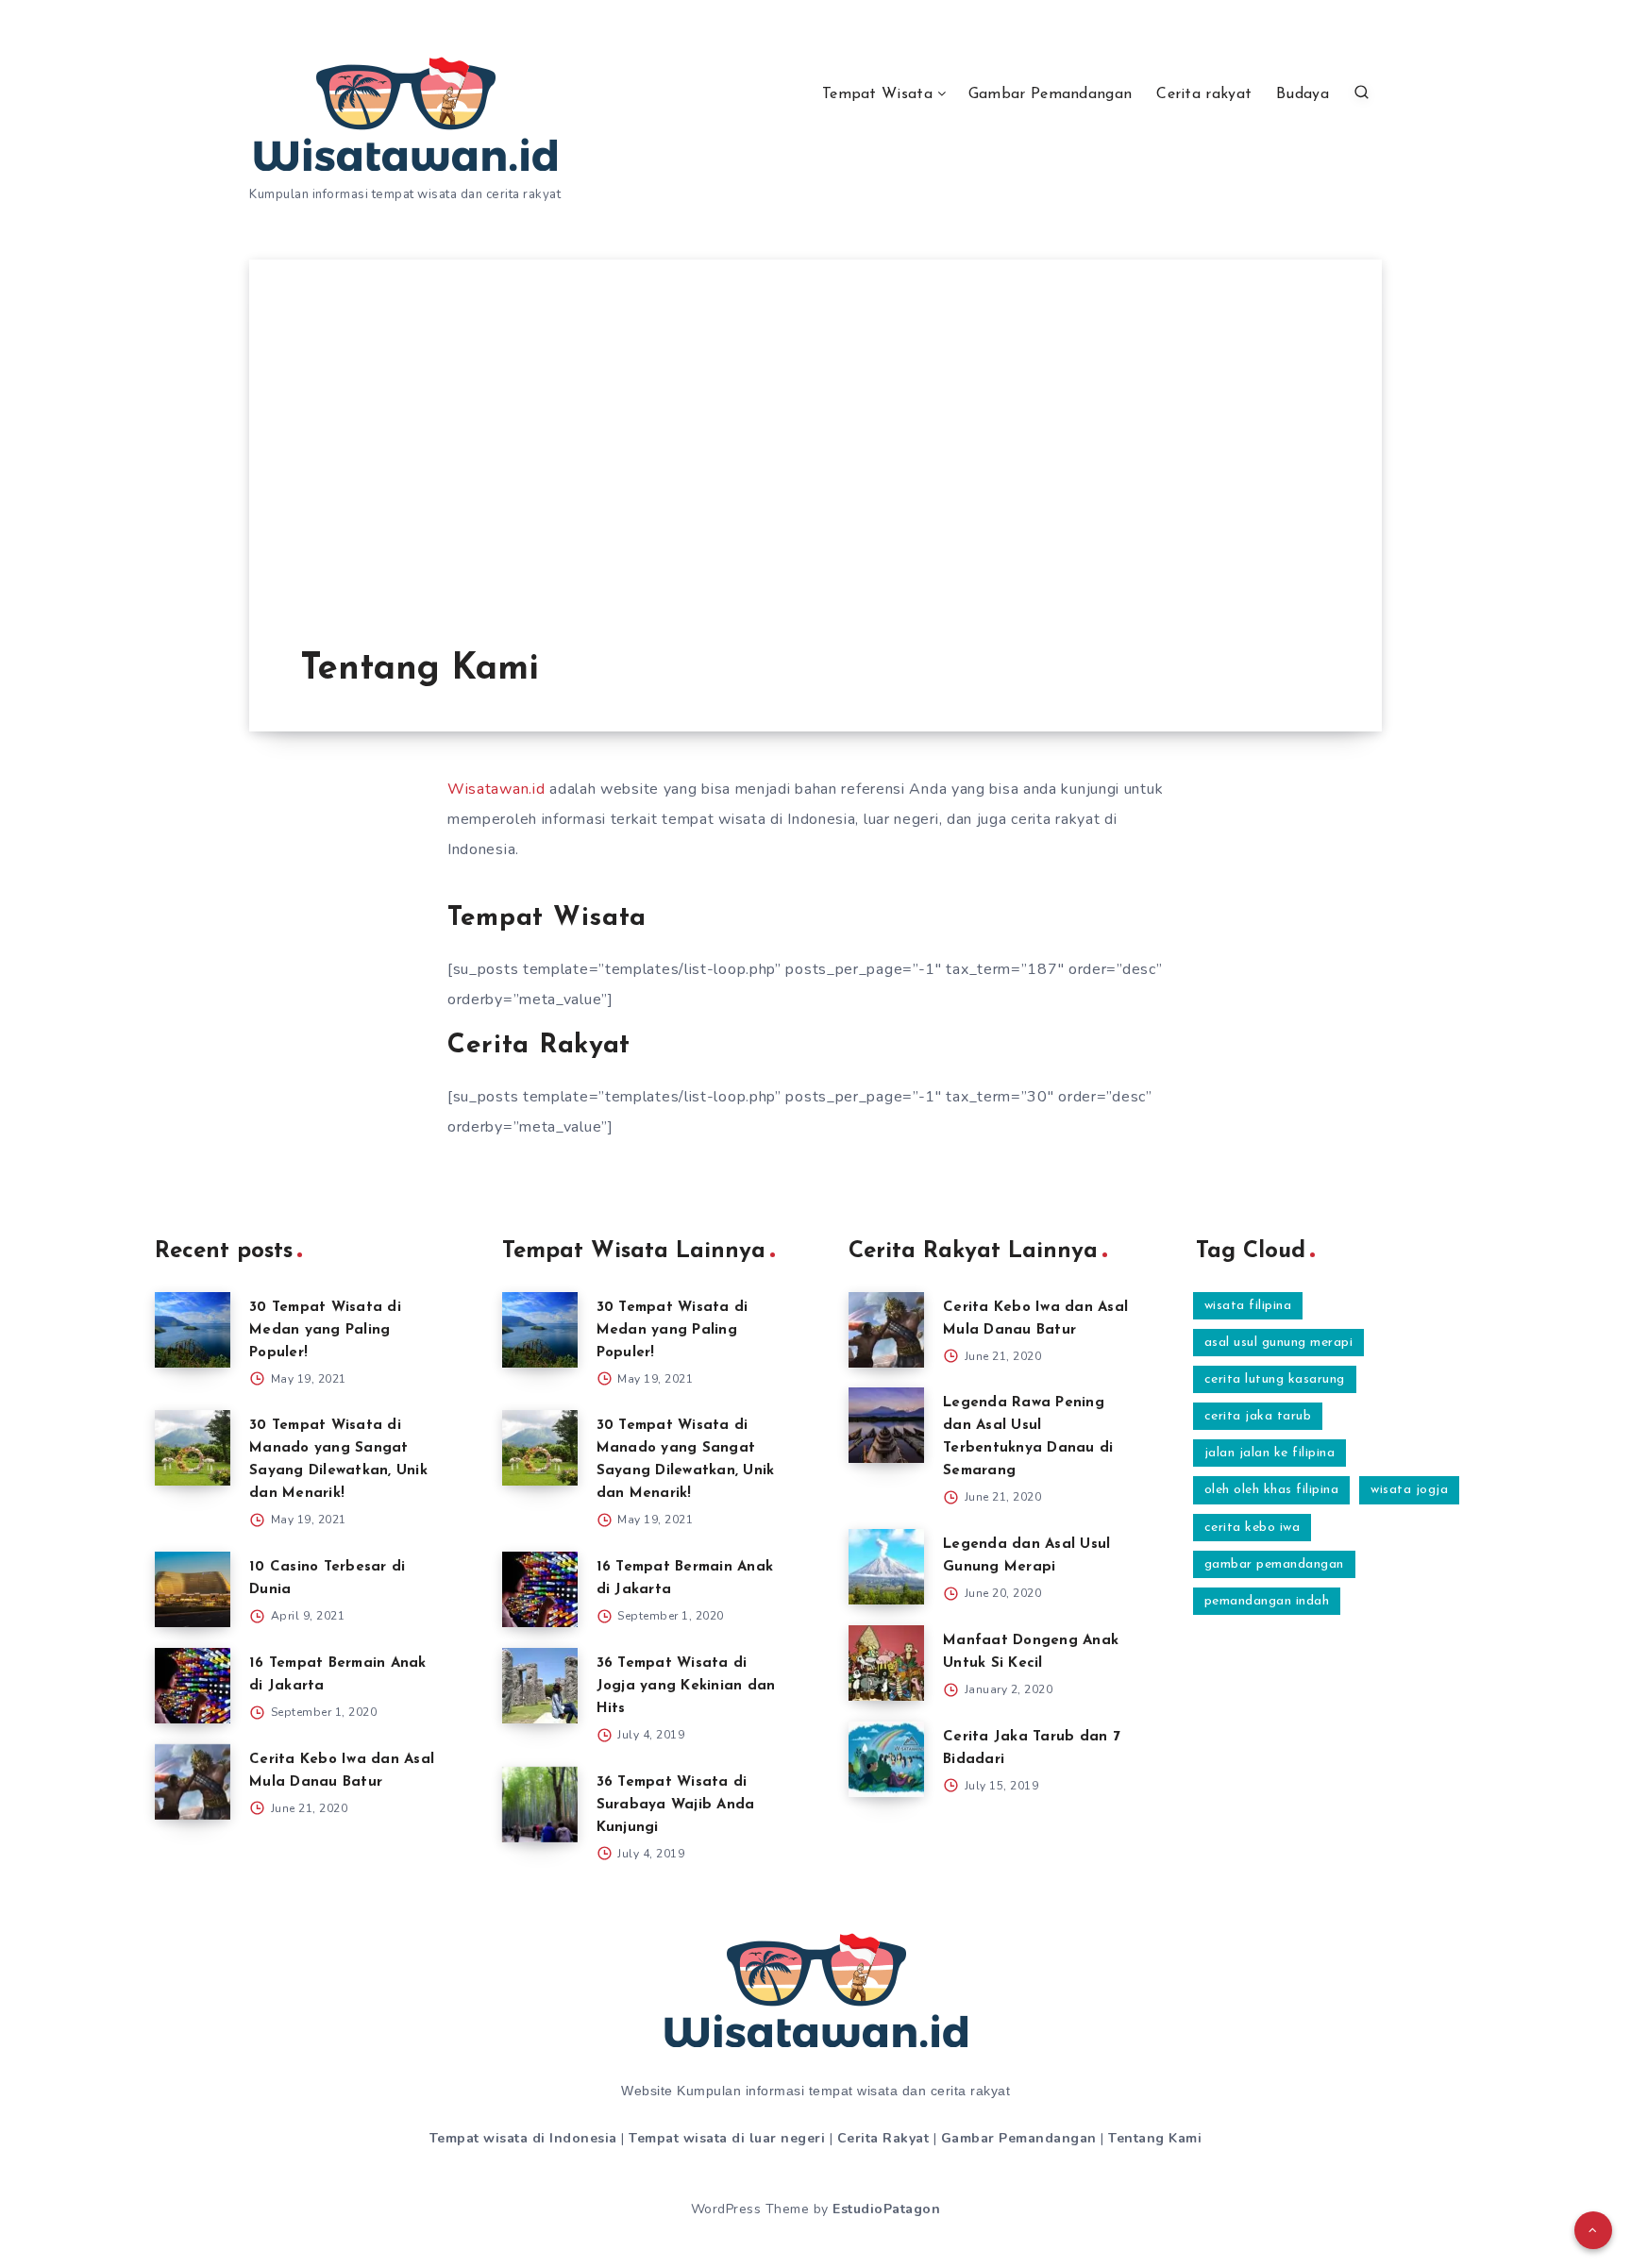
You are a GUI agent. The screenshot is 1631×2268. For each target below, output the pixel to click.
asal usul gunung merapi (1279, 1343)
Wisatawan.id (496, 789)
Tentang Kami (1155, 2138)
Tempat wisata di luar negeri (727, 2138)
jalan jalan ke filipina (1270, 1453)
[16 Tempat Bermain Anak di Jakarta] (193, 1686)
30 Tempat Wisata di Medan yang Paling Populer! (325, 1330)
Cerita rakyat (1204, 94)
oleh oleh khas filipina (1272, 1490)
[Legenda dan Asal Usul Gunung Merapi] (886, 1567)
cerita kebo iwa (1253, 1528)
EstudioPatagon (886, 2209)
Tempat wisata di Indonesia (523, 2138)
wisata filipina (1248, 1306)
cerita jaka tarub (1258, 1416)
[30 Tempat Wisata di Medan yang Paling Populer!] (193, 1330)
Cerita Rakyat (883, 2138)
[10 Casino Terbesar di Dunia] (193, 1589)
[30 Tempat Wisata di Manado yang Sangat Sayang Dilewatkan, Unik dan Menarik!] (193, 1448)
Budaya (1303, 94)
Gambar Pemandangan (1050, 94)
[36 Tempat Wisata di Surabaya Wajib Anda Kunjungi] (540, 1805)
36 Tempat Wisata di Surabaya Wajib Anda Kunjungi (676, 1805)
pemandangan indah (1267, 1601)
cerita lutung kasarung (1275, 1379)
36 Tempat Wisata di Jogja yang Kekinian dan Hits (686, 1686)
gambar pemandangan (1274, 1564)
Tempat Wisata (877, 94)
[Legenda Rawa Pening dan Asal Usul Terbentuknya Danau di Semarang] (886, 1425)
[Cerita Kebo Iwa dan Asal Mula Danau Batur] (193, 1782)
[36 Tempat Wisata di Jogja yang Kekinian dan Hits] (540, 1686)
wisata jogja (1409, 1490)
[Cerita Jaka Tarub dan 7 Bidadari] (886, 1759)
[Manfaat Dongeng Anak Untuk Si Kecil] (886, 1663)
